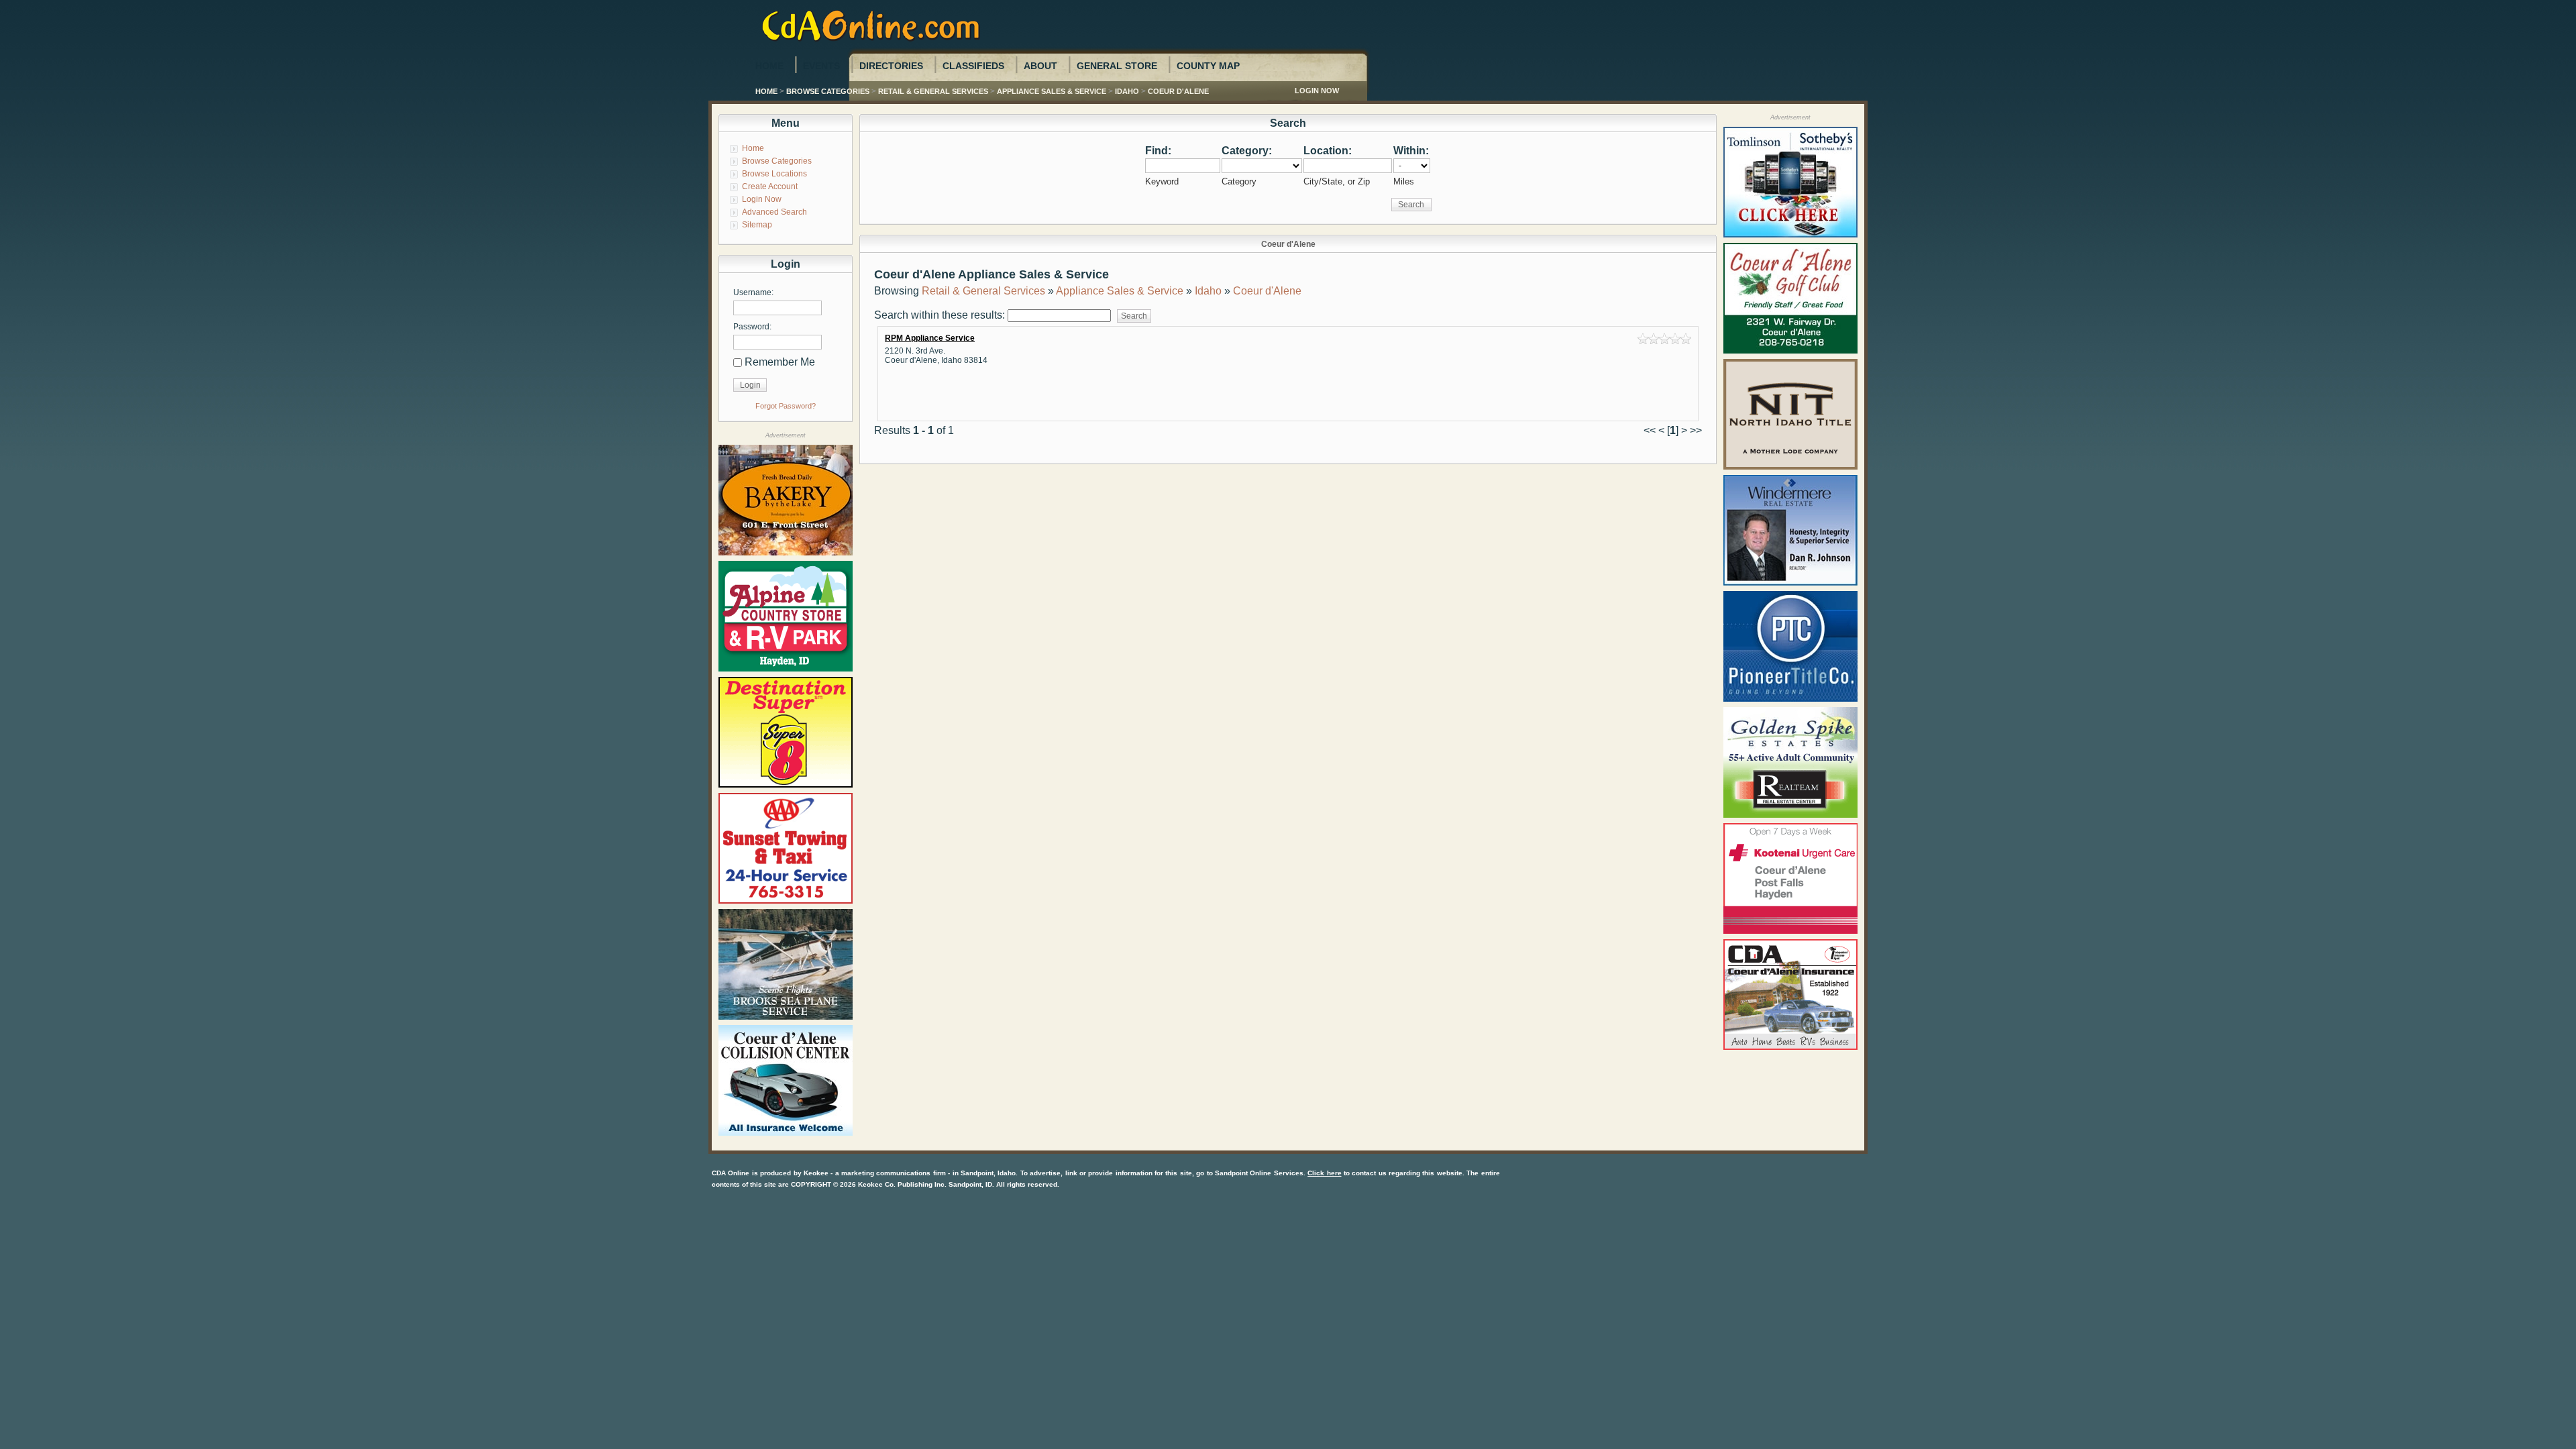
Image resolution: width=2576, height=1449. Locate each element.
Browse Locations (774, 174)
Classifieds (973, 66)
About (1040, 66)
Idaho (1127, 91)
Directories (891, 66)
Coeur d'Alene (1178, 91)
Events (821, 66)
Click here (1324, 1173)
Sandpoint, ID (970, 1184)
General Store (1117, 66)
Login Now (1317, 91)
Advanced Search (774, 212)
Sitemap (757, 225)
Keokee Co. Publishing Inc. (902, 1184)
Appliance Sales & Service (1052, 91)
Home (769, 66)
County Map (1208, 66)
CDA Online (731, 1173)
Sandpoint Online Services (1259, 1173)
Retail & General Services (933, 91)
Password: (752, 327)
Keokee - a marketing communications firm (875, 1173)
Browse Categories (828, 91)
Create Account (770, 186)
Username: (753, 292)
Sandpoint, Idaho (988, 1173)
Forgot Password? (786, 406)
